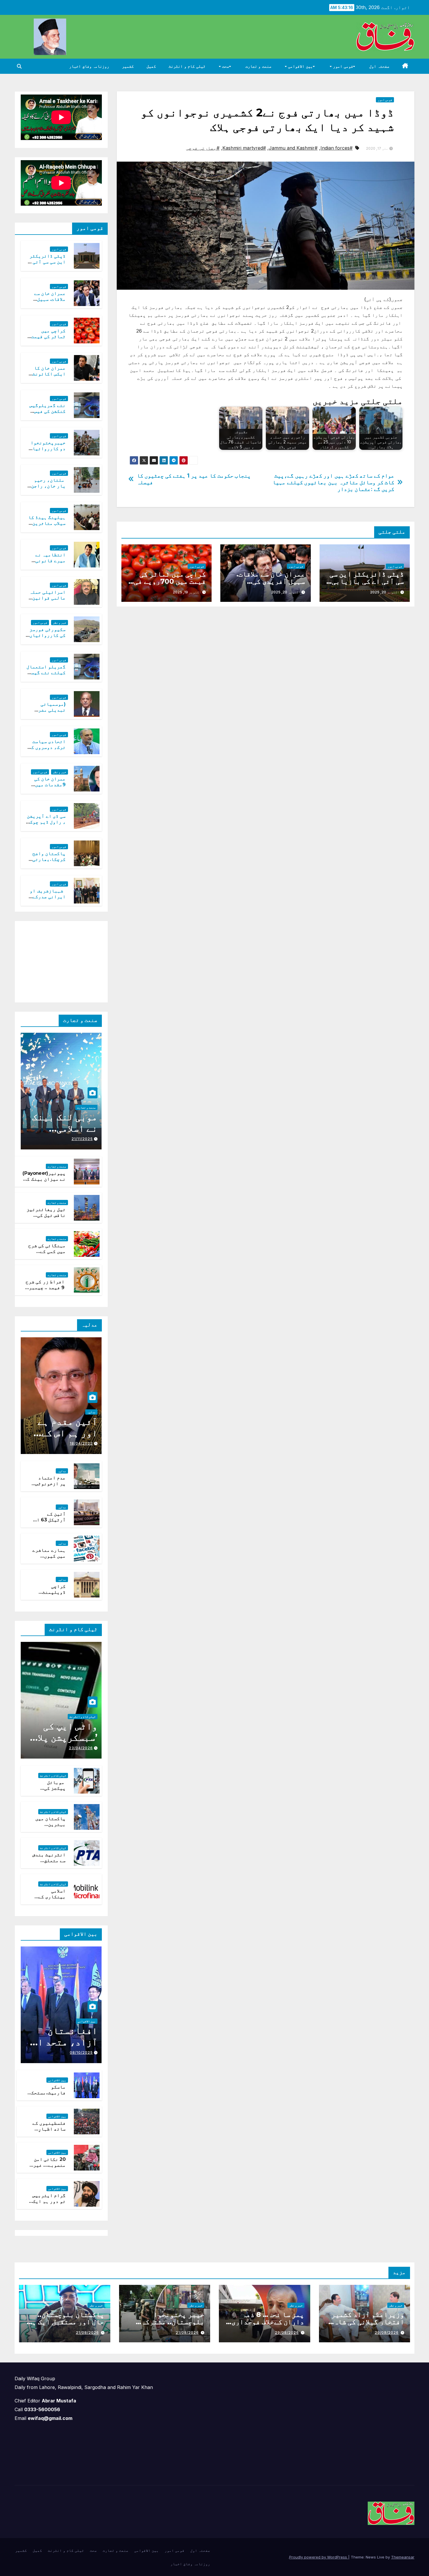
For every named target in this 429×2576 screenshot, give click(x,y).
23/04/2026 (81, 1748)
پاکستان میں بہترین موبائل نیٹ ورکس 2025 (50, 1828)
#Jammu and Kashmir (293, 148)
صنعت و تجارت (258, 66)
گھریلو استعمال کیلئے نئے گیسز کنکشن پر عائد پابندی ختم (46, 676)
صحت (225, 66)
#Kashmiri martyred (244, 148)
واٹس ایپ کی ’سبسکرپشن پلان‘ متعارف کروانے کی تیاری (63, 1743)
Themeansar (403, 2557)
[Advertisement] (58, 960)
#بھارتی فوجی (203, 148)
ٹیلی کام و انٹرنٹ (187, 66)
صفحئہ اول (379, 66)
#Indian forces (336, 148)
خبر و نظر (60, 623)
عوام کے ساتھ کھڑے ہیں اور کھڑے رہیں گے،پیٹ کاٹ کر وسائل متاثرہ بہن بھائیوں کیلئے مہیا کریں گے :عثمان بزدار (333, 482)
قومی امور (342, 66)
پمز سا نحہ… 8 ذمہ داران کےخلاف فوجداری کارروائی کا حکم (268, 2322)
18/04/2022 (81, 1443)
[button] (19, 66)
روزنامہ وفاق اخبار (89, 66)
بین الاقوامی (300, 66)
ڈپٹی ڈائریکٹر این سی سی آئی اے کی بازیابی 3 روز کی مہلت (365, 581)
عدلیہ (91, 1412)
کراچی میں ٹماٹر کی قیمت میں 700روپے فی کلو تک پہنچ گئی (170, 581)
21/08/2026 (187, 2333)
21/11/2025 (82, 1139)
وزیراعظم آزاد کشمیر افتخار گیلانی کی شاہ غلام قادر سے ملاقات (368, 2322)
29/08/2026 (387, 2333)
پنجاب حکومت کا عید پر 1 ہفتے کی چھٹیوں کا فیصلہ (194, 479)
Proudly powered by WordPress (319, 2557)
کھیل (151, 66)
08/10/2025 (81, 2052)
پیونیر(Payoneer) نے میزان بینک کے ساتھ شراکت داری (44, 1179)
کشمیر (128, 66)
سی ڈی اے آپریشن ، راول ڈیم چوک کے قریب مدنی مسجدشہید (46, 825)
